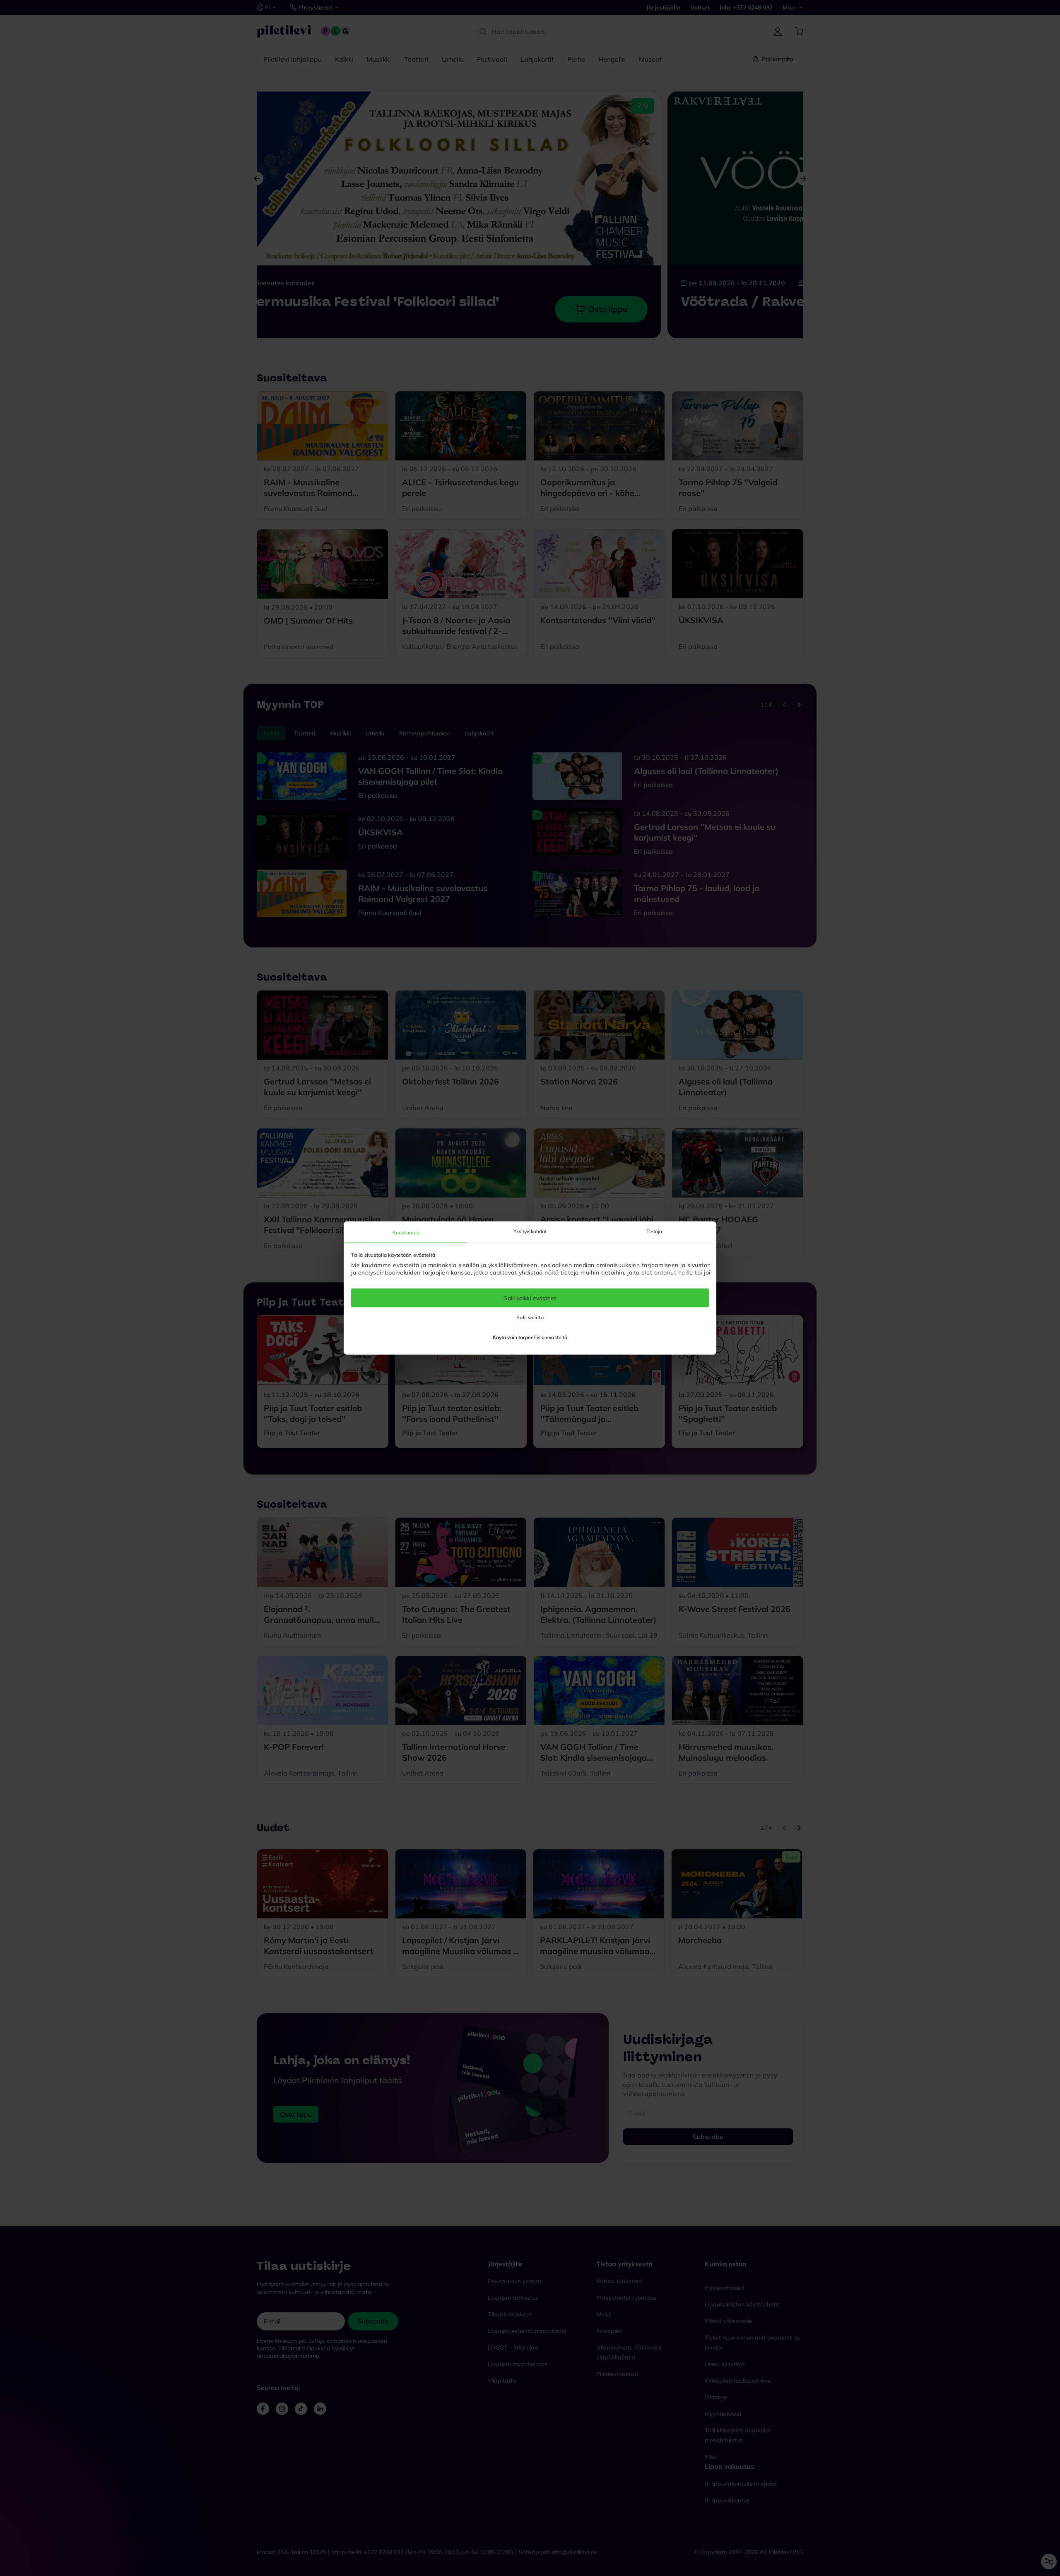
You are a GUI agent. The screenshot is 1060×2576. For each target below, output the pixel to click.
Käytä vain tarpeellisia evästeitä (530, 1337)
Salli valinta (530, 1317)
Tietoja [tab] (654, 1231)
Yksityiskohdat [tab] (530, 1231)
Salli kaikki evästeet (530, 1298)
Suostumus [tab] (406, 1232)
